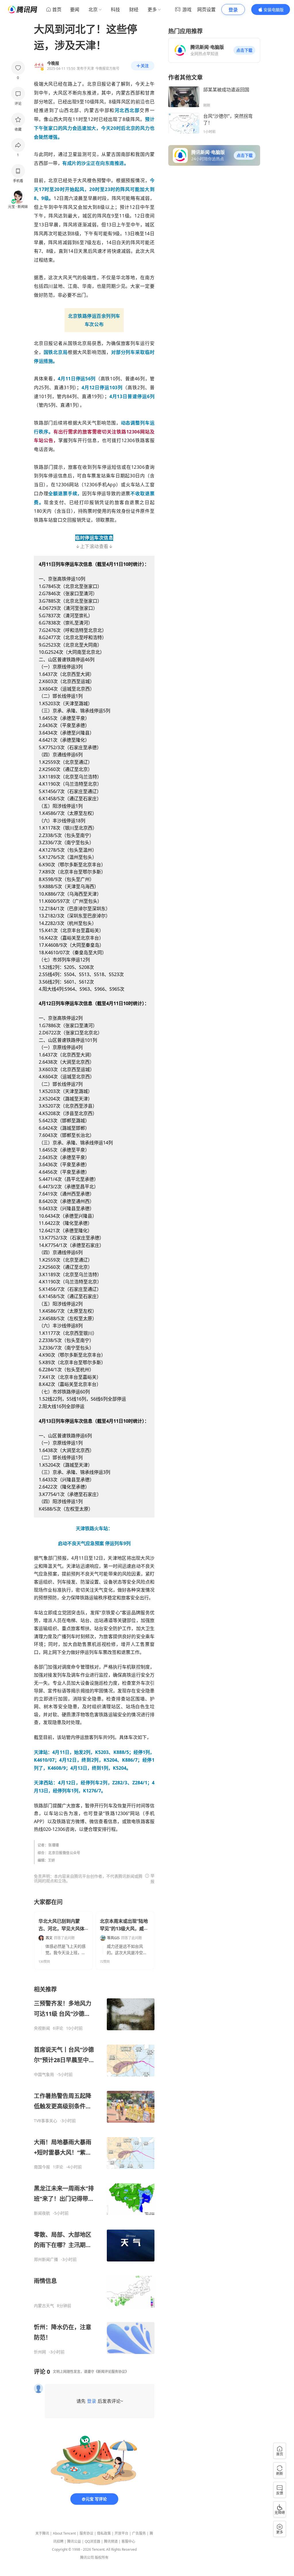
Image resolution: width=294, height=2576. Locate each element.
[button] (244, 50)
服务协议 (86, 2533)
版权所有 (102, 2557)
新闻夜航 (42, 2213)
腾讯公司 (87, 2557)
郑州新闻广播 (46, 2259)
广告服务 (139, 2533)
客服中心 (128, 2541)
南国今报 (42, 2167)
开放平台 (121, 2533)
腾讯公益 (74, 2541)
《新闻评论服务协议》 (111, 2372)
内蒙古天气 (44, 2306)
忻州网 (40, 2352)
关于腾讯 (42, 2533)
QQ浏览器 (92, 2541)
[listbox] (94, 2170)
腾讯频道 (111, 2541)
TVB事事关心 (46, 2121)
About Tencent (64, 2533)
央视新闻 (42, 2028)
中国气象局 (44, 2074)
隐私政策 (104, 2533)
